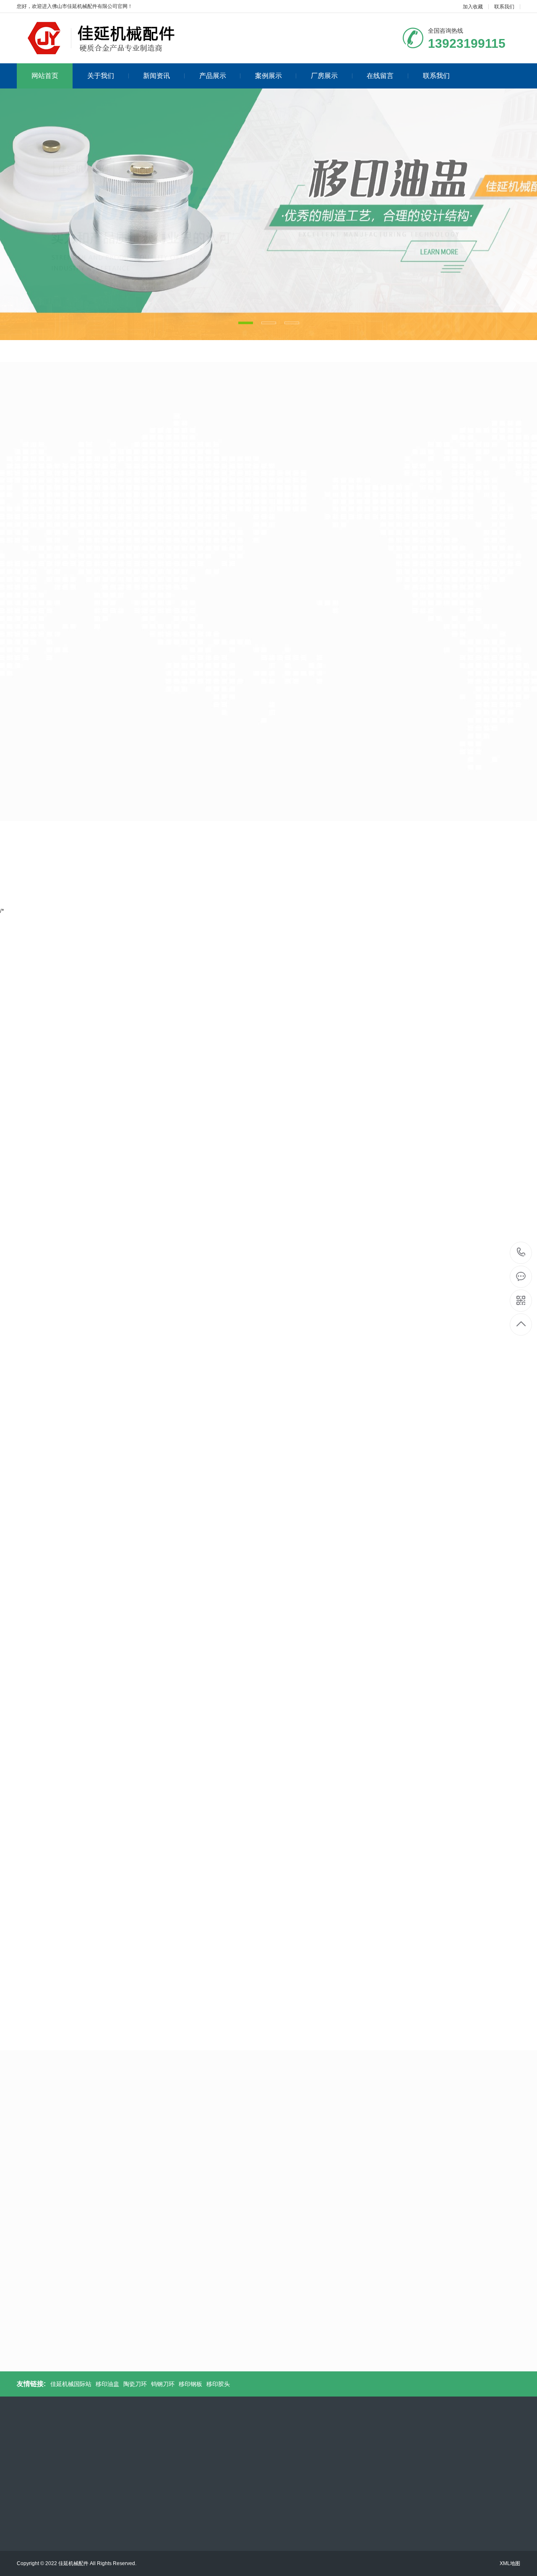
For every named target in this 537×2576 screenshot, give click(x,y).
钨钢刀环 (85, 393)
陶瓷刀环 (53, 393)
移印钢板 (117, 393)
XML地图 (510, 2563)
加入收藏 (473, 7)
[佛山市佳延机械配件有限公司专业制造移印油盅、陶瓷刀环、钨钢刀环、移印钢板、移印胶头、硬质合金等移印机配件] (115, 38)
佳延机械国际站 (71, 2384)
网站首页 (45, 76)
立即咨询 (331, 1162)
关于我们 (101, 76)
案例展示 (268, 76)
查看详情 (441, 615)
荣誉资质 (310, 1846)
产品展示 (213, 76)
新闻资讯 (156, 76)
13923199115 (521, 1253)
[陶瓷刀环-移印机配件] (296, 552)
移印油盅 (21, 393)
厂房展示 (324, 76)
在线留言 (380, 76)
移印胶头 (149, 393)
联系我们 (504, 7)
